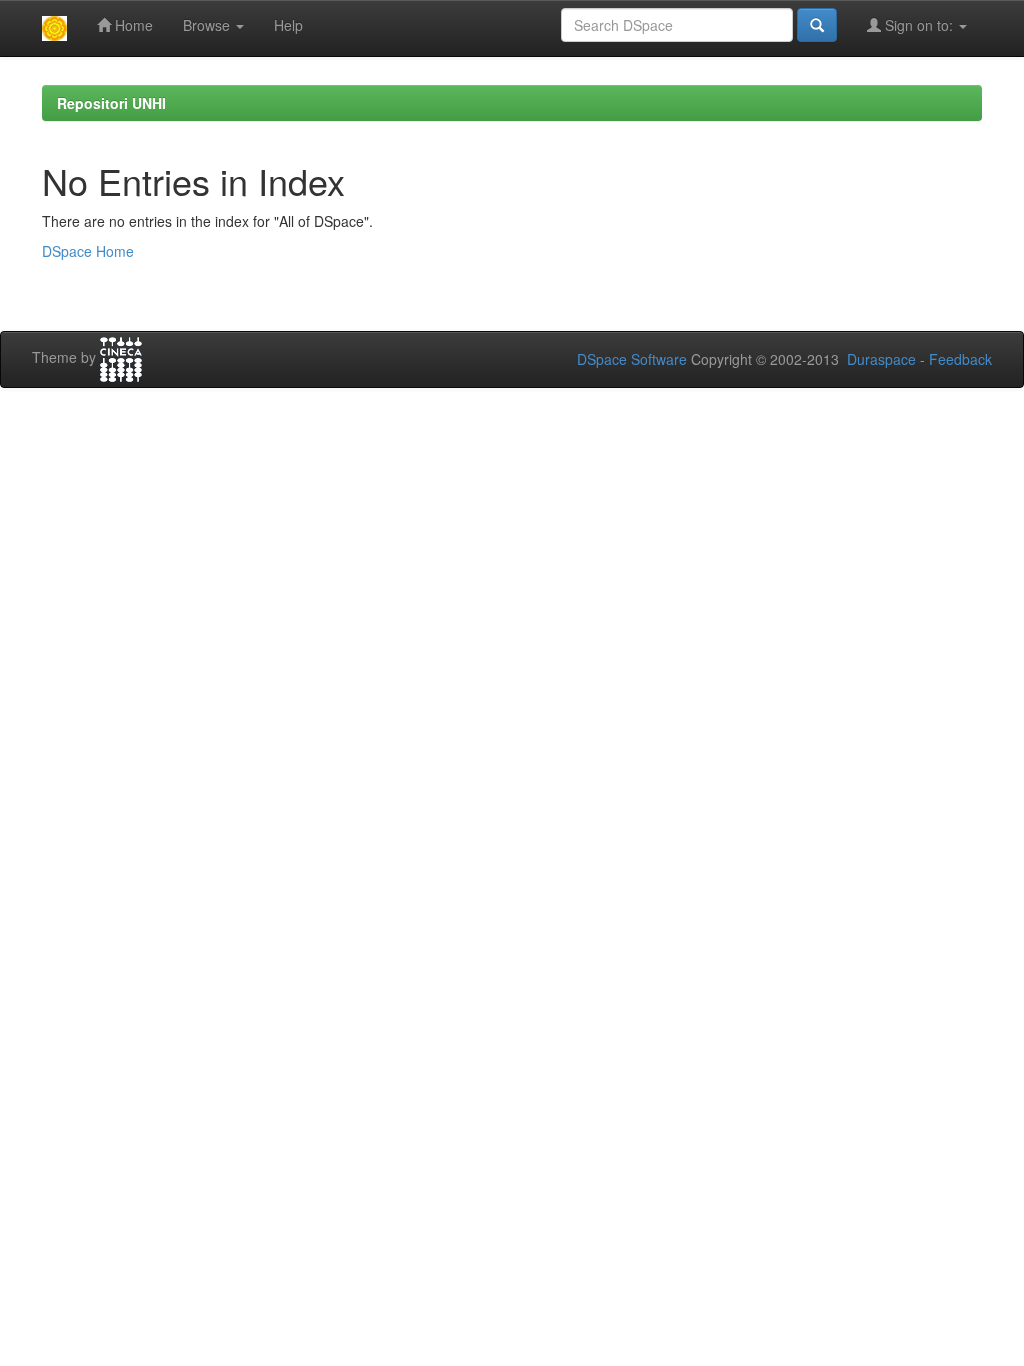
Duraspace (881, 359)
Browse (208, 25)
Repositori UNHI (111, 103)
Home (132, 25)
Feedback (960, 359)
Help (288, 25)
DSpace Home (88, 251)
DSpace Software (632, 359)
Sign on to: (919, 25)
